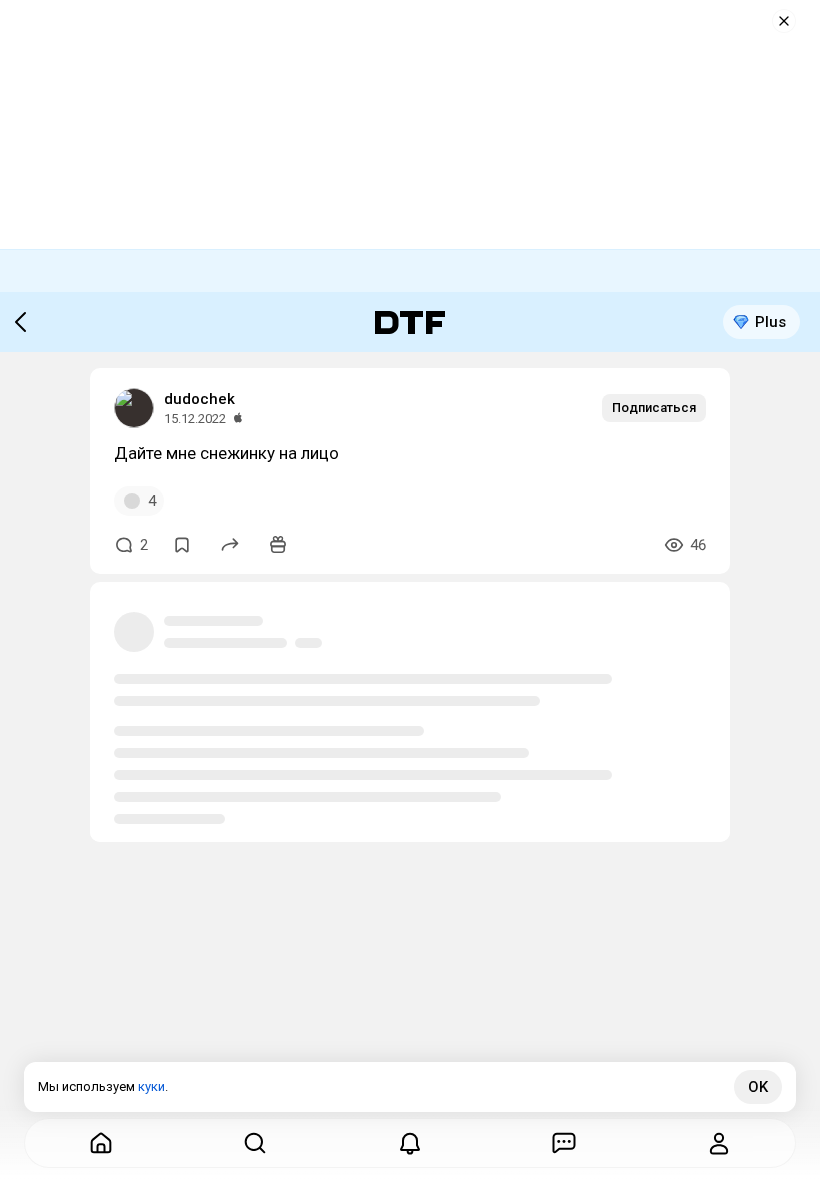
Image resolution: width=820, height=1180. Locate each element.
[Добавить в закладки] (182, 545)
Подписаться (654, 407)
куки (151, 1086)
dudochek (199, 399)
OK (758, 1087)
